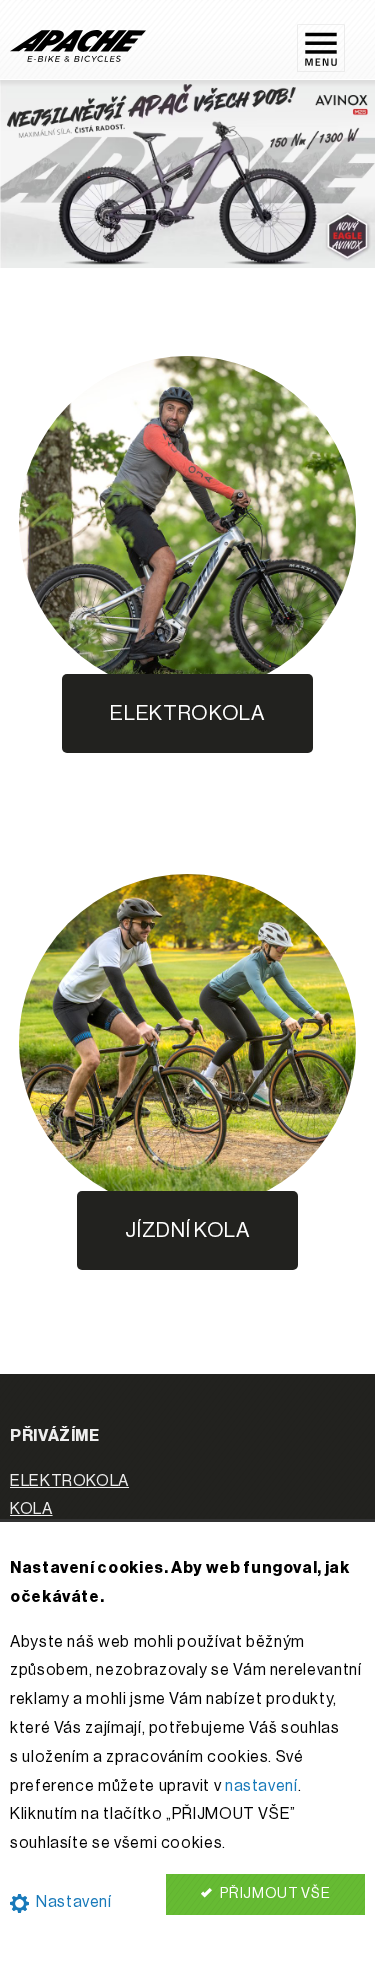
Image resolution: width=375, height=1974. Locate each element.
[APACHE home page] (78, 45)
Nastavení (71, 1902)
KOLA (31, 1509)
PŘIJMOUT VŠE (273, 1893)
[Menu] (331, 40)
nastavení (261, 1786)
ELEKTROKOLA (69, 1481)
